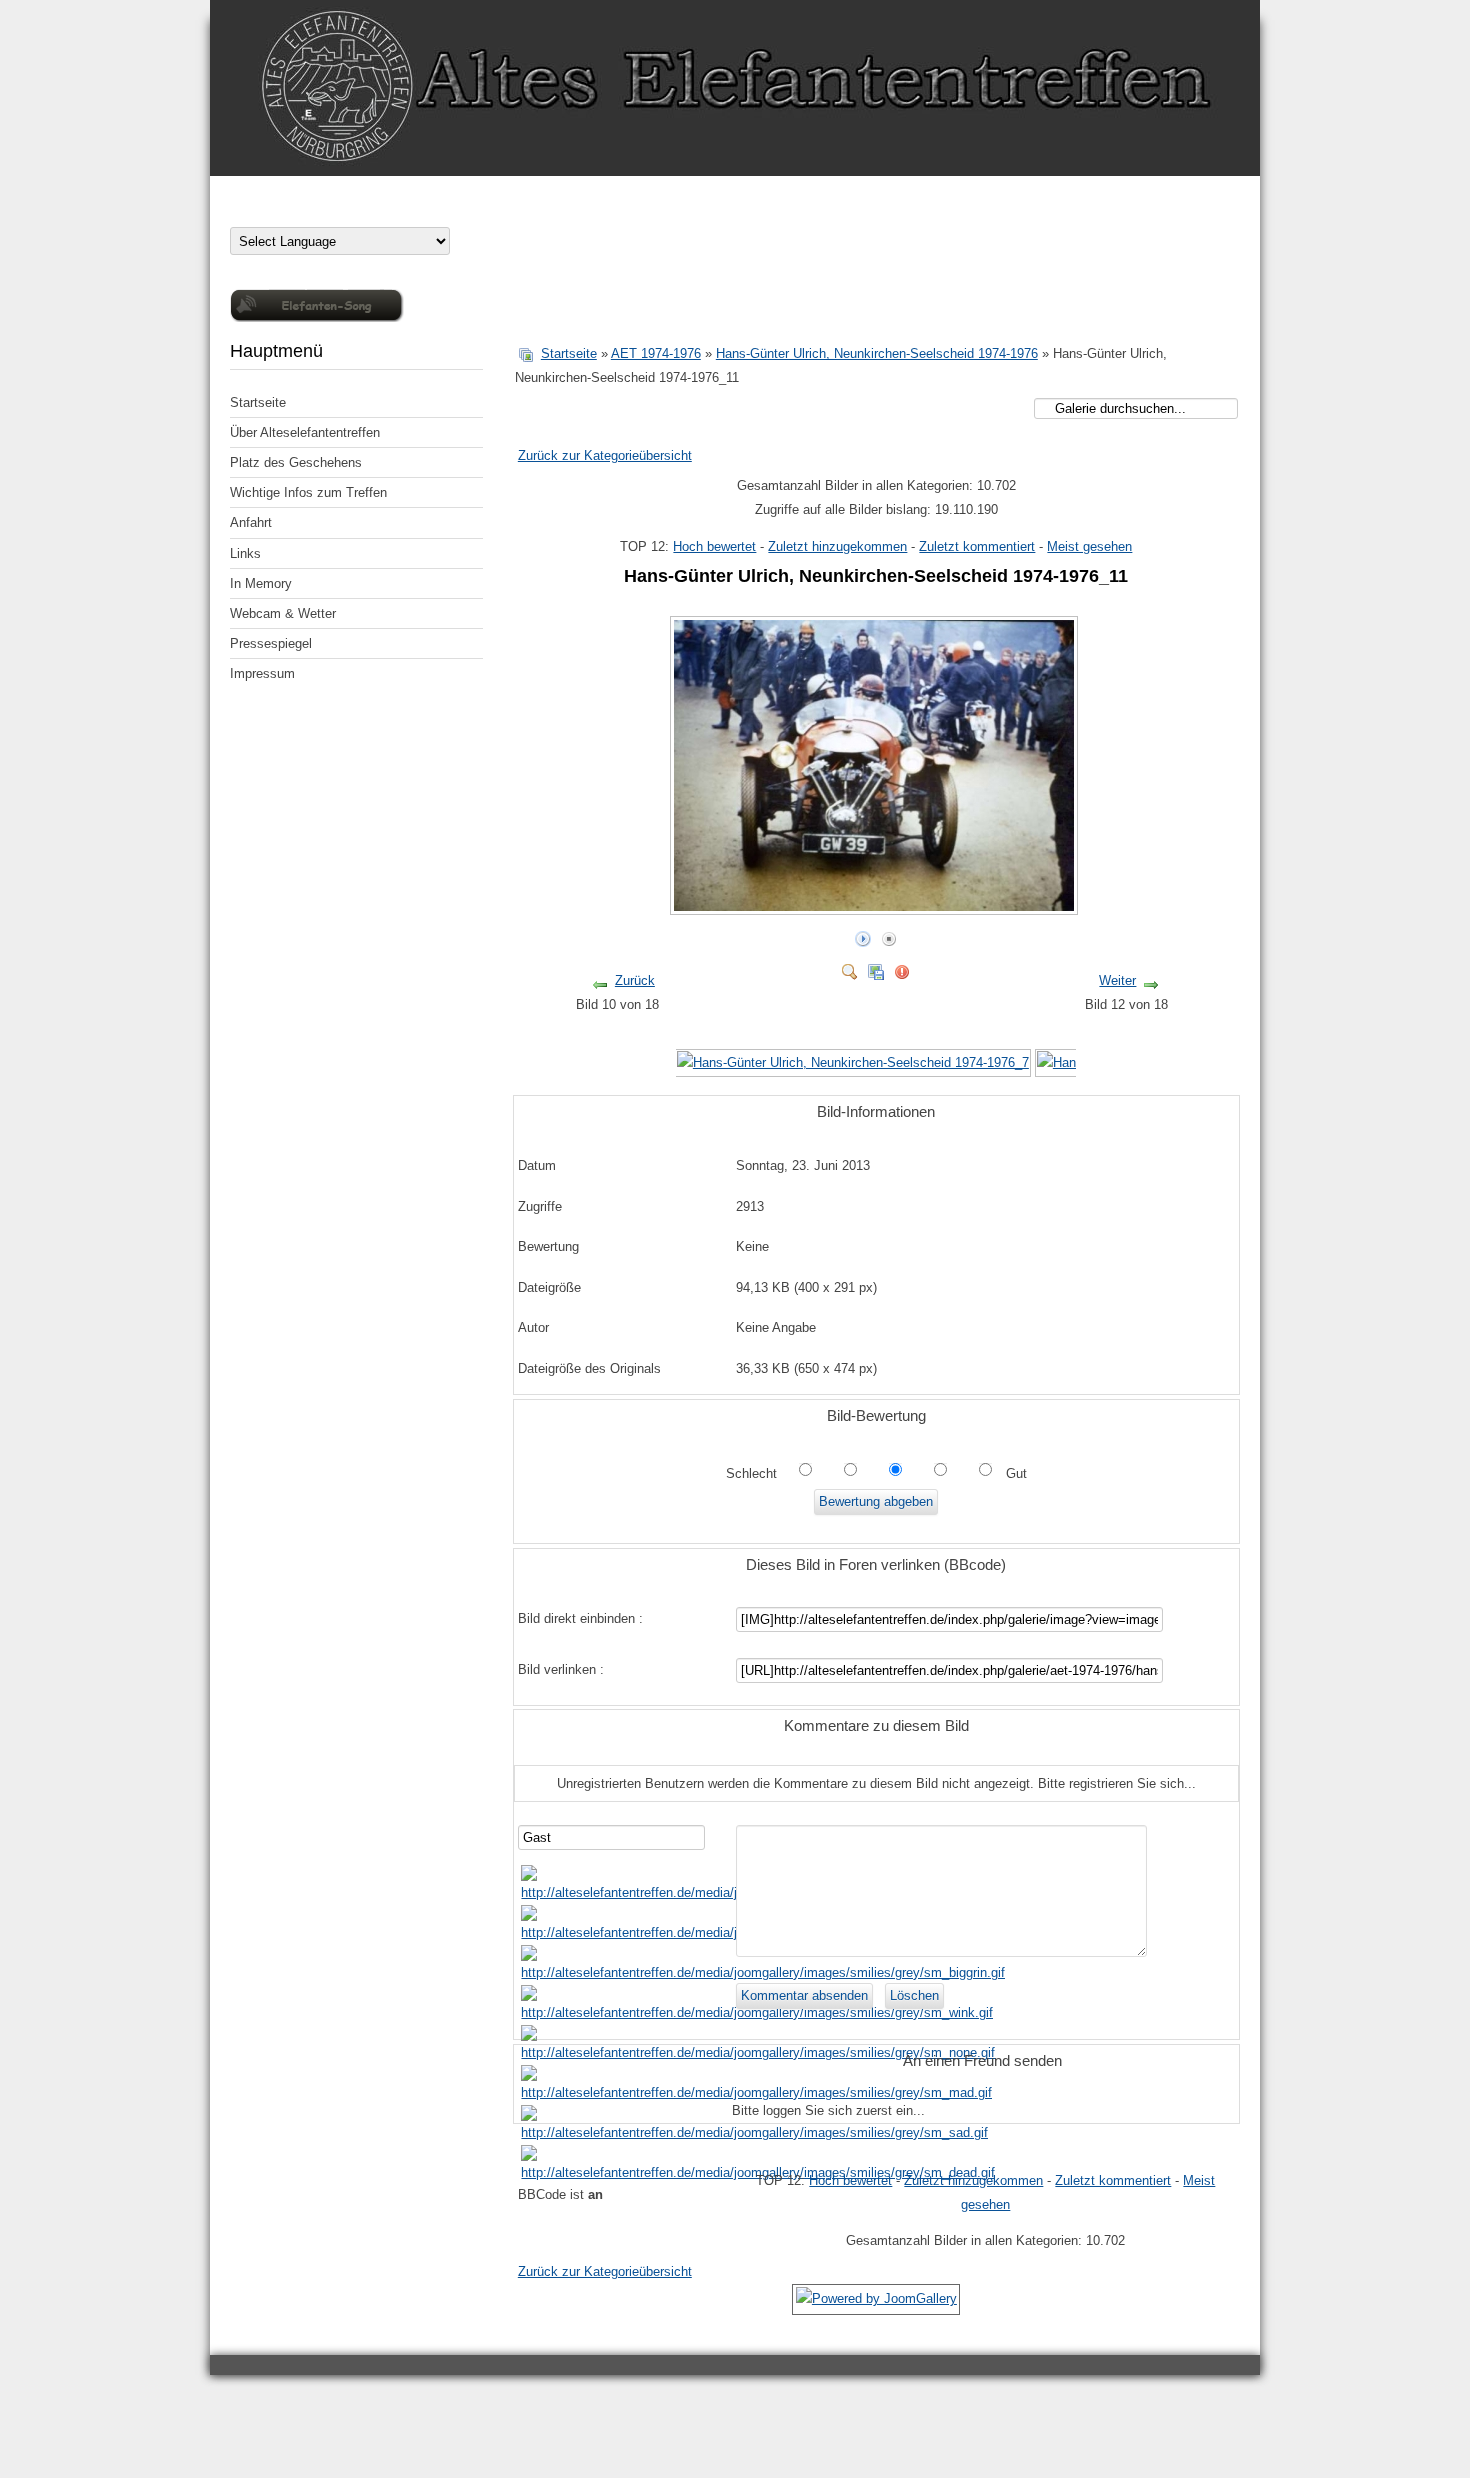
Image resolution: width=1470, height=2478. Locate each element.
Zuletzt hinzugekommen (837, 546)
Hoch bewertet (714, 546)
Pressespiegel (271, 643)
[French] (298, 213)
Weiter (1117, 980)
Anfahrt (251, 522)
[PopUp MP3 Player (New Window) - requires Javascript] (317, 317)
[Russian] (378, 213)
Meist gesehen (1089, 546)
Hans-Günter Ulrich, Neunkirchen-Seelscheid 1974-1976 (877, 353)
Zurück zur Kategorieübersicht (605, 455)
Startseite (258, 402)
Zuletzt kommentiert (977, 546)
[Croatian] (258, 213)
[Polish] (338, 213)
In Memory (261, 583)
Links (245, 553)
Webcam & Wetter (283, 613)
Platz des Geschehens (296, 462)
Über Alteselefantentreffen (305, 432)
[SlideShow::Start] (863, 934)
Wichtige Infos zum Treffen (308, 492)
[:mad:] (756, 2092)
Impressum (262, 673)
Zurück (635, 980)
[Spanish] (398, 213)
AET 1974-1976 (656, 353)
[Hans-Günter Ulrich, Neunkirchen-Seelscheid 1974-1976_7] (853, 1062)
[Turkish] (418, 213)
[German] (238, 213)
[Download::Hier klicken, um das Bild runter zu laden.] (876, 967)
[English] (278, 213)
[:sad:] (754, 2132)
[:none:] (758, 2052)
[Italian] (318, 213)
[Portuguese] (358, 213)
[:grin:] (763, 1972)
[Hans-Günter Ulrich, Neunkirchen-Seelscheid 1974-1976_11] (876, 906)
